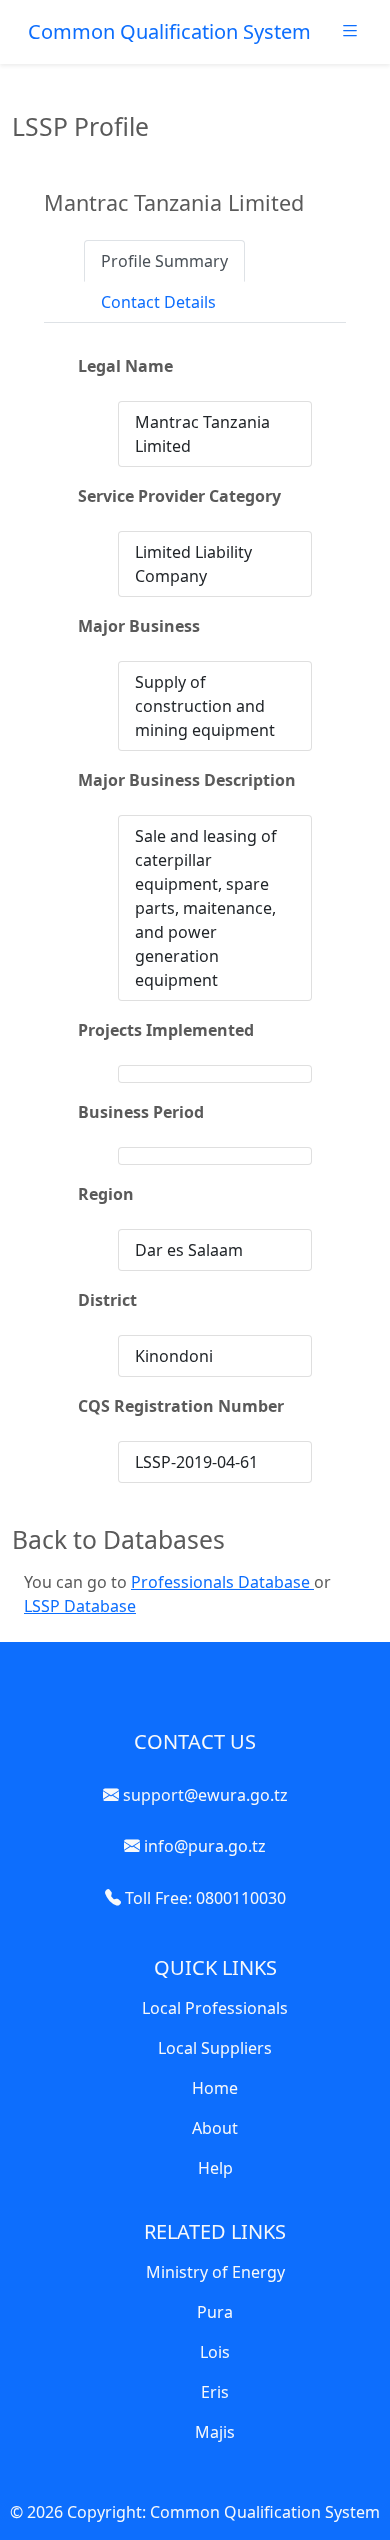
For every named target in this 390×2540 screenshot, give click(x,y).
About (215, 2128)
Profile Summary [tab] (164, 261)
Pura (215, 2312)
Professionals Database (222, 1582)
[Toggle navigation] (350, 36)
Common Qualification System (169, 31)
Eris (215, 2392)
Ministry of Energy (215, 2272)
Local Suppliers (215, 2048)
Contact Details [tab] (158, 302)
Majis (215, 2432)
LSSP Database (80, 1606)
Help (215, 2168)
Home (215, 2088)
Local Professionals (215, 2008)
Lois (215, 2352)
